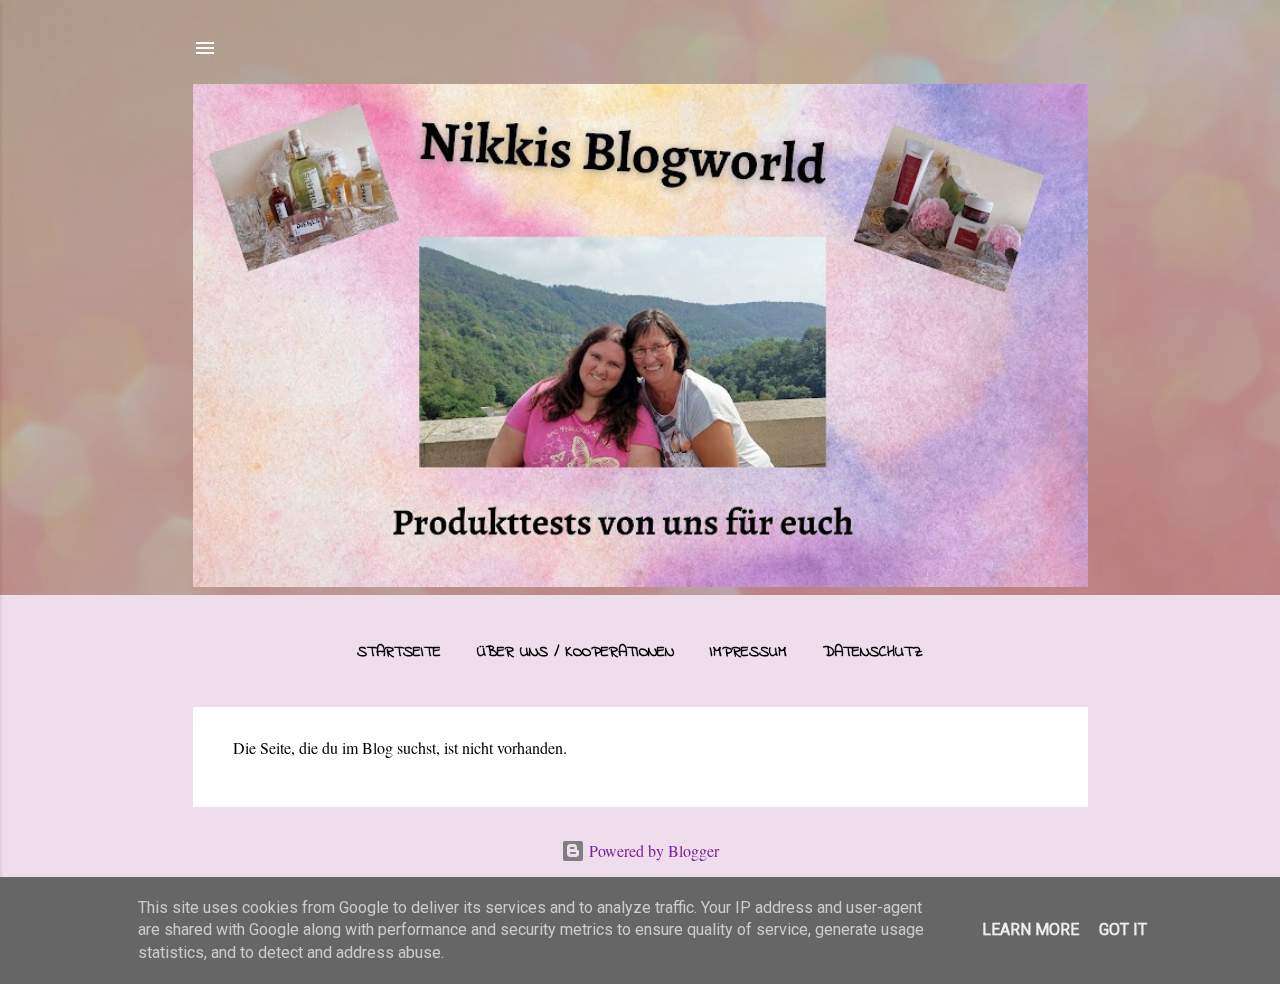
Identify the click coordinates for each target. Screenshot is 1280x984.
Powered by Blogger (652, 850)
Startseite (399, 652)
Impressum (748, 652)
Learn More (1030, 929)
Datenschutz (873, 652)
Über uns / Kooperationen (575, 652)
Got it (1123, 929)
